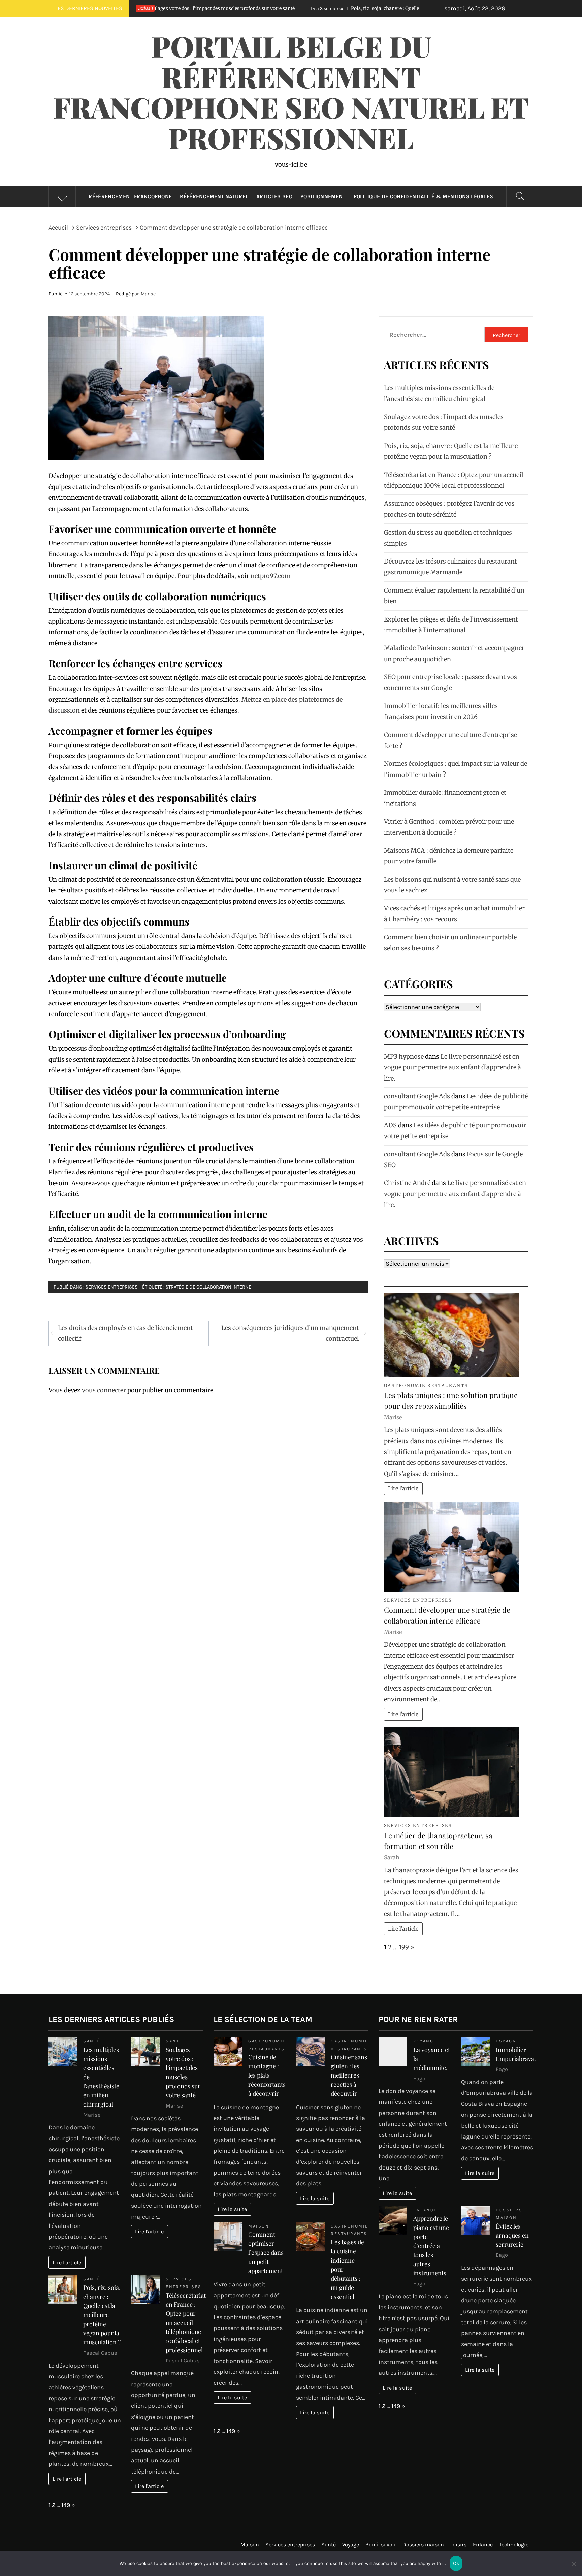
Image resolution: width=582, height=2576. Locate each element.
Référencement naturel (214, 196)
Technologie (514, 2544)
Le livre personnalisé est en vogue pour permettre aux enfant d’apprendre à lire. (452, 1067)
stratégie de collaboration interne (208, 1287)
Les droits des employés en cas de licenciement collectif (125, 1333)
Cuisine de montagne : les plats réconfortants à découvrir (267, 2075)
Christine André (407, 1183)
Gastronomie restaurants (426, 1385)
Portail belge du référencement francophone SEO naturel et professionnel (291, 92)
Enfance (425, 2210)
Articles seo (274, 196)
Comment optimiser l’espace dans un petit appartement (266, 2252)
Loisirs (458, 2544)
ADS (390, 1125)
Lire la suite (232, 2209)
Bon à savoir (381, 2544)
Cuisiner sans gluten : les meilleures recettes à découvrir (349, 2075)
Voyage (351, 2544)
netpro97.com (271, 576)
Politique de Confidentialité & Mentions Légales (424, 196)
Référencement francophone (130, 196)
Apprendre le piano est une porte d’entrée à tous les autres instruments (431, 2246)
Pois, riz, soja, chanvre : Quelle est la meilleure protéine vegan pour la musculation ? (299, 8)
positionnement (323, 196)
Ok (456, 2563)
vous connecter (104, 1390)
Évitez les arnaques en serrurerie (512, 2235)
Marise (148, 294)
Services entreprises (111, 1287)
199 (404, 1947)
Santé (92, 2041)
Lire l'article (403, 1488)
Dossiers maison (423, 2544)
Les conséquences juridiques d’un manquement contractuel (290, 1333)
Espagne (508, 2041)
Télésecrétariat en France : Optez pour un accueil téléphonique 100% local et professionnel (186, 2323)
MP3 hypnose (404, 1056)
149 (66, 2505)
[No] (574, 2568)
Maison (259, 2226)
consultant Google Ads (417, 1096)
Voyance (425, 2041)
